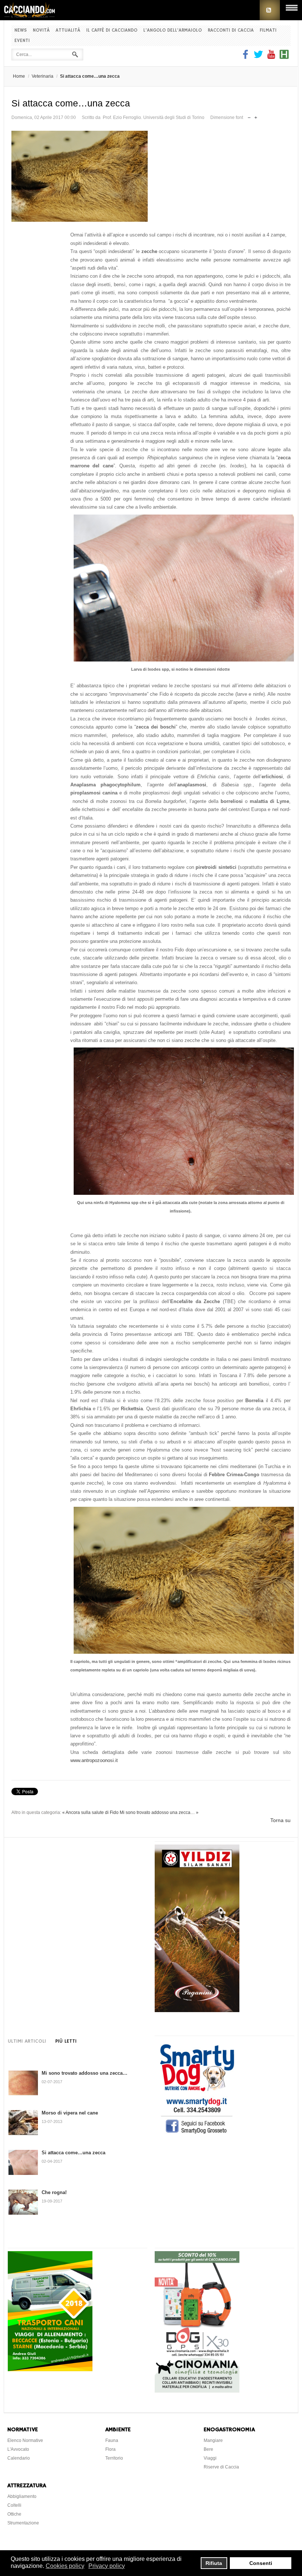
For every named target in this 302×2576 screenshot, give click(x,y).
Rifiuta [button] (214, 2563)
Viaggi (210, 2458)
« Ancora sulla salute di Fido (90, 1812)
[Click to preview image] (151, 176)
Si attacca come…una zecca (73, 2153)
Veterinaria (43, 76)
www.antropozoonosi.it (94, 1760)
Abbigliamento (22, 2496)
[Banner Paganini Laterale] (197, 2010)
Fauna (112, 2440)
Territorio (114, 2458)
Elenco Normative (25, 2440)
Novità (41, 30)
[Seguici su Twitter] (258, 57)
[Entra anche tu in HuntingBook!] (284, 57)
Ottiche (14, 2514)
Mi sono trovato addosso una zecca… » (159, 1812)
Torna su (280, 1820)
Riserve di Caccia (221, 2467)
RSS (270, 10)
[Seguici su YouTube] (271, 57)
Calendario (19, 2458)
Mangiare (213, 2440)
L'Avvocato (18, 2449)
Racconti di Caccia (231, 30)
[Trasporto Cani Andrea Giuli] (50, 2369)
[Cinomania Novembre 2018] (197, 2391)
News (21, 30)
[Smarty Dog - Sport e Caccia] (197, 2135)
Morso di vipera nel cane (70, 2113)
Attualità (68, 30)
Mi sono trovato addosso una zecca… (85, 2073)
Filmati (268, 30)
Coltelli (14, 2505)
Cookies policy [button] (65, 2566)
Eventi (22, 41)
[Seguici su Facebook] (246, 57)
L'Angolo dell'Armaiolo (173, 30)
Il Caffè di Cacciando (112, 30)
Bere (208, 2449)
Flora (110, 2449)
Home (19, 76)
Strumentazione (23, 2523)
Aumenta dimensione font (256, 116)
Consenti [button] (261, 2563)
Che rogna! (54, 2192)
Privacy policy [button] (107, 2566)
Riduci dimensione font (249, 116)
